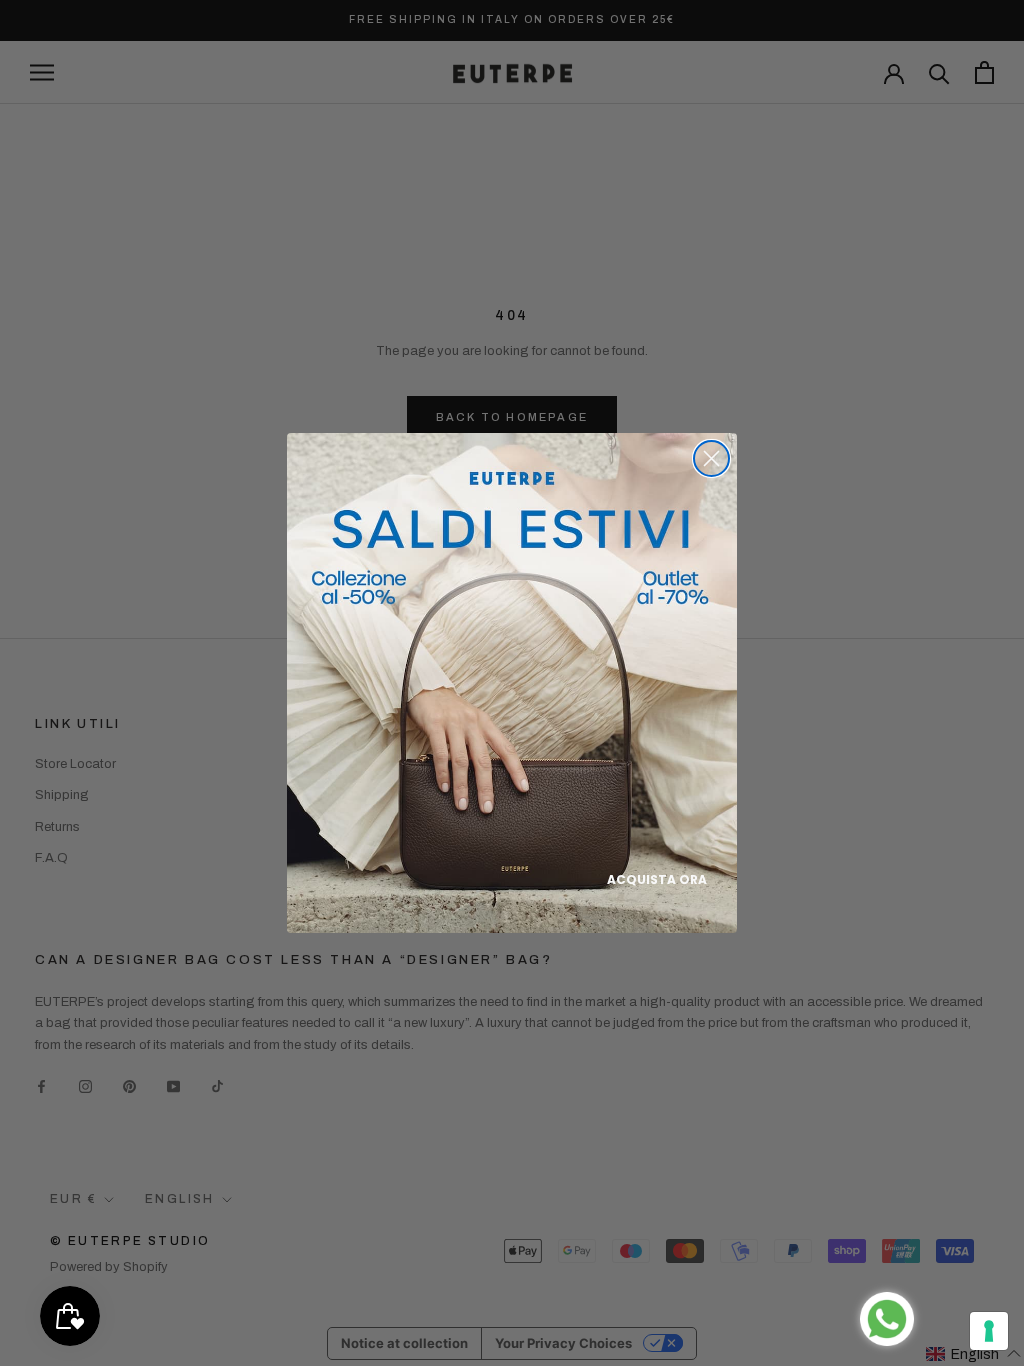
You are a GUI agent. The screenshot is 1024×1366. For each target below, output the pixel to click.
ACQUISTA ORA (657, 879)
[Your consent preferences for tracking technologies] (989, 1331)
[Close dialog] (711, 458)
